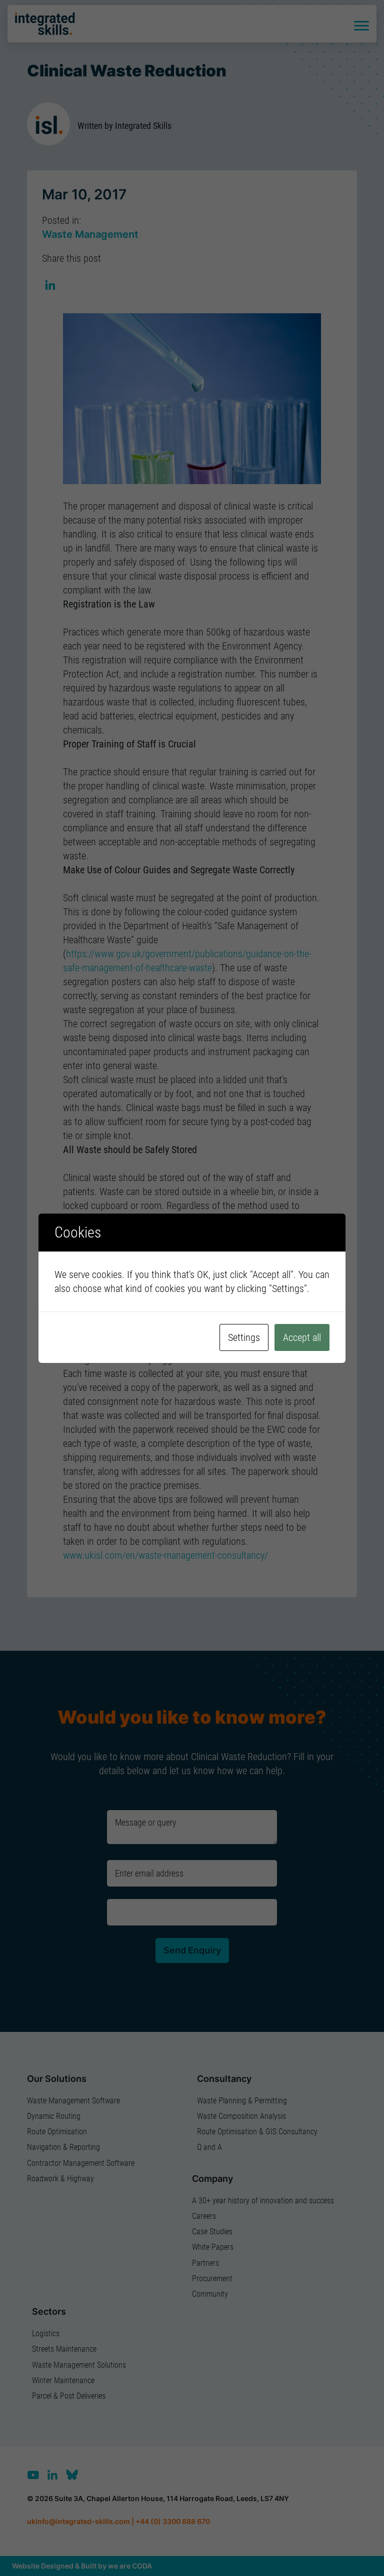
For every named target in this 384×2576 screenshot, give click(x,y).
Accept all (302, 1337)
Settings (244, 1337)
